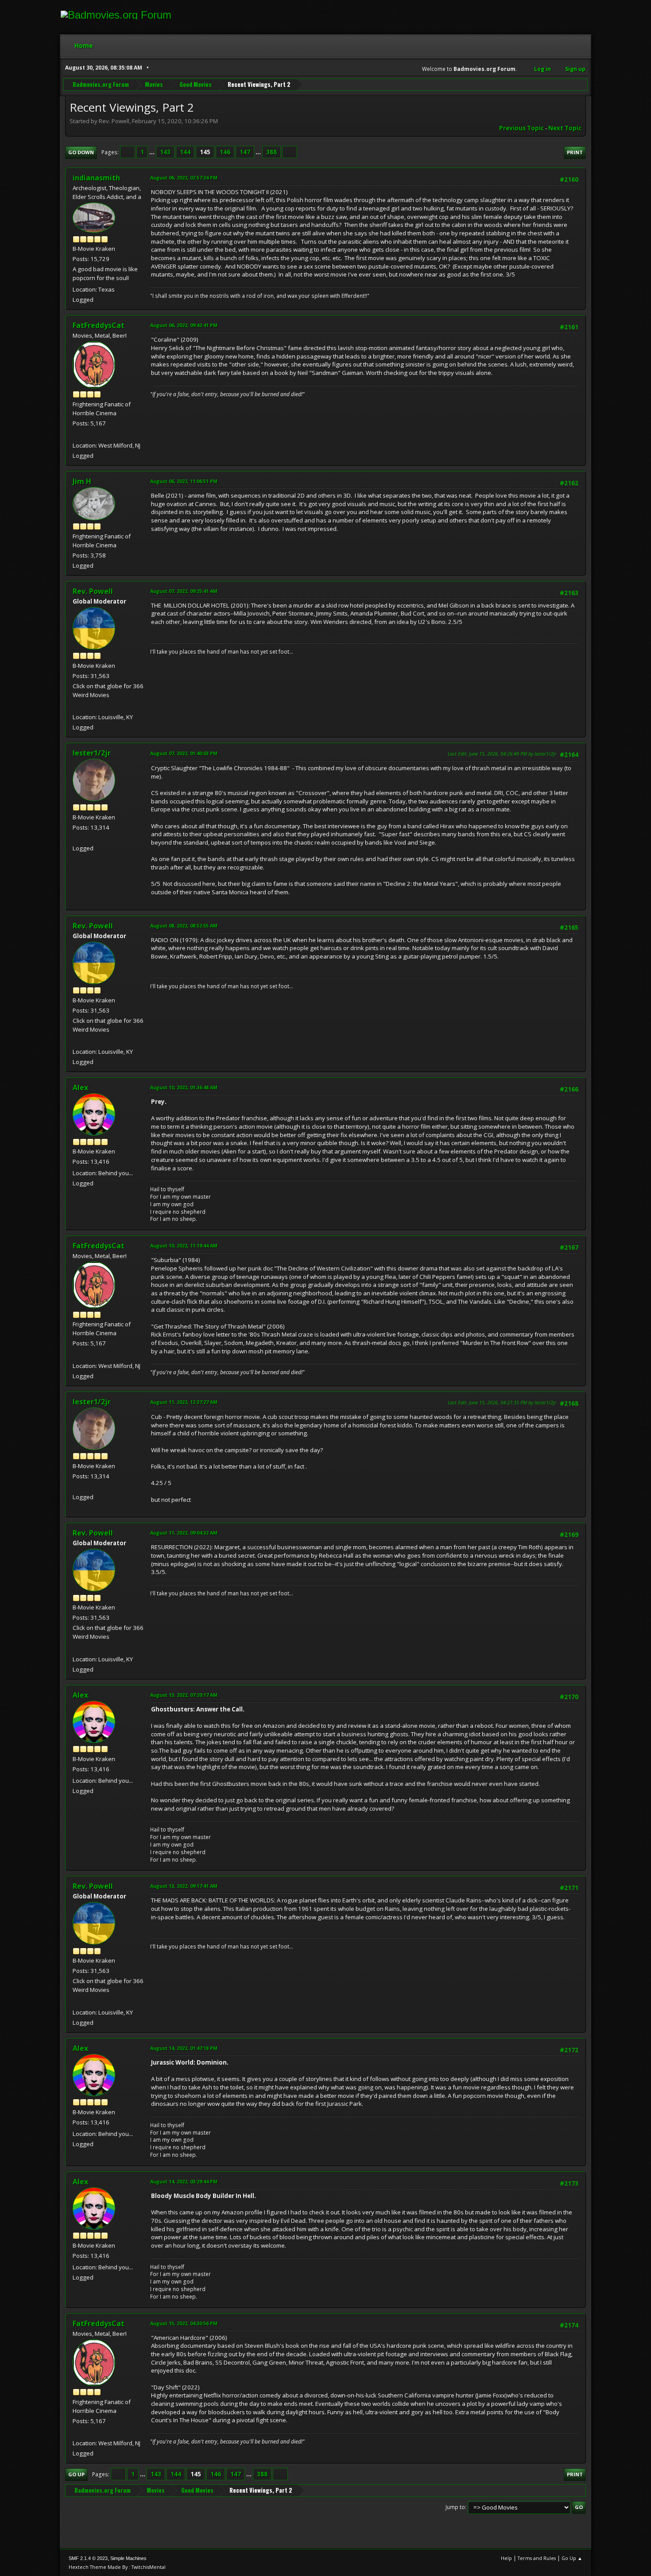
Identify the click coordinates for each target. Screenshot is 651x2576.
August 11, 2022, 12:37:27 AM (184, 1402)
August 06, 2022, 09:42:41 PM (184, 325)
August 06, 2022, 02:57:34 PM (184, 177)
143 (165, 152)
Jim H (82, 481)
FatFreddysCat (99, 325)
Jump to (455, 2507)
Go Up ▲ (572, 2558)
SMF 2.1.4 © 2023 (88, 2558)
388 (271, 152)
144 (185, 152)
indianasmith (96, 178)
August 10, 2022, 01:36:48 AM (184, 1087)
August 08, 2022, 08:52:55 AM (184, 926)
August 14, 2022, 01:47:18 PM (184, 2048)
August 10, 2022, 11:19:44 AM (184, 1245)
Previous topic (521, 128)
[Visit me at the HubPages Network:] (76, 435)
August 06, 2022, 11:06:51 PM (184, 481)
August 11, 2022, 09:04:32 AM (184, 1533)
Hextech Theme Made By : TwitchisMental (117, 2567)
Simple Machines (128, 2558)
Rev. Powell (93, 591)
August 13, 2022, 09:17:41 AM (184, 1886)
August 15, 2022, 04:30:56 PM (184, 2323)
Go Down (81, 152)
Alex (80, 1087)
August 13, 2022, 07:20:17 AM (184, 1695)
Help (506, 2558)
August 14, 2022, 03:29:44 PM (184, 2181)
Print (575, 152)
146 (225, 152)
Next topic (565, 128)
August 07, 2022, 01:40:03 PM (184, 753)
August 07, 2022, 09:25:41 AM (184, 591)
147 (245, 152)
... (153, 152)
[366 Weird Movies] (76, 706)
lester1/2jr (92, 753)
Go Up (76, 2474)
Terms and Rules (537, 2558)
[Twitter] (76, 838)
